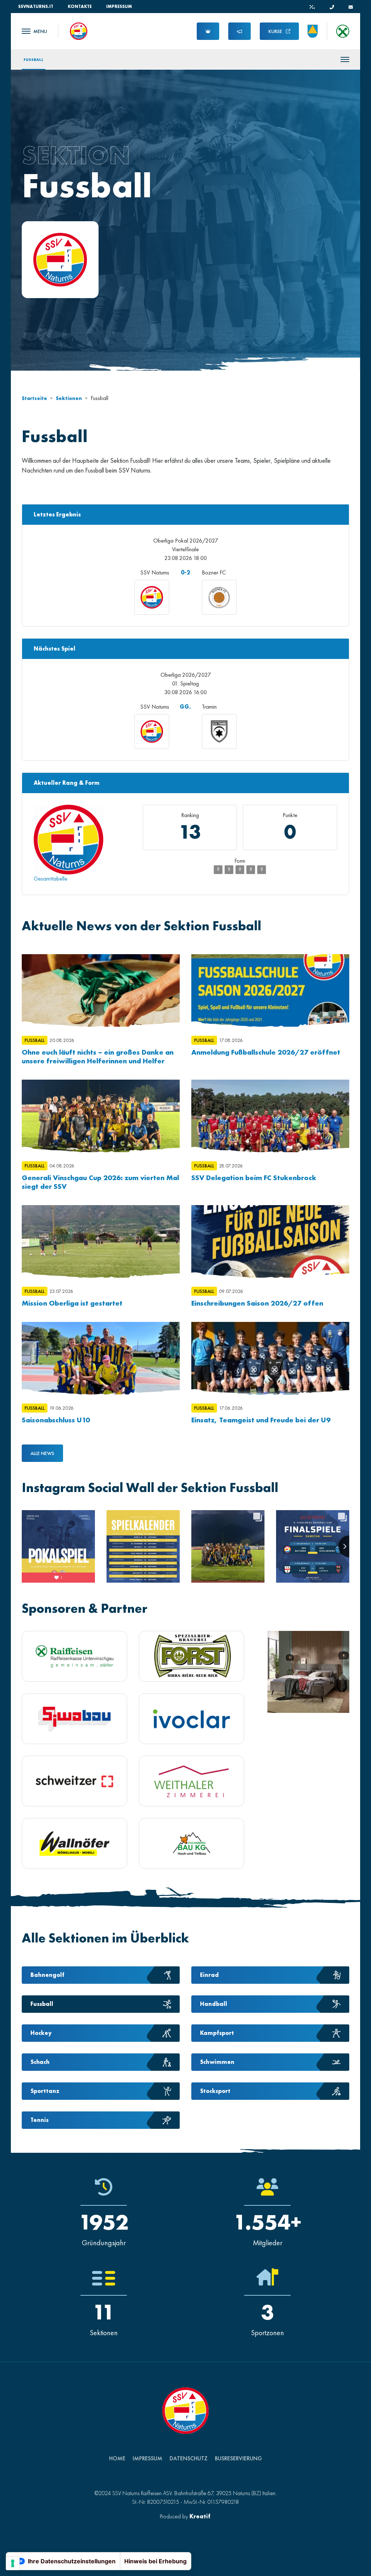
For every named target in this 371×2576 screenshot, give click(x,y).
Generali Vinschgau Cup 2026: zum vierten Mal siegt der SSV (100, 1182)
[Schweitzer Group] (74, 1781)
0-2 (185, 572)
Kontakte (80, 7)
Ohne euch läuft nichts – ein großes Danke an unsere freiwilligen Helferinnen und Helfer (98, 1056)
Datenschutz (189, 2458)
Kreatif (200, 2516)
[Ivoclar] (191, 1719)
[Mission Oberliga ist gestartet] (101, 1241)
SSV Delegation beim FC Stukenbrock (254, 1178)
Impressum (119, 7)
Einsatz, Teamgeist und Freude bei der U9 (261, 1420)
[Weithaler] (191, 1781)
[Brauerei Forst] (191, 1656)
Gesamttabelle (51, 879)
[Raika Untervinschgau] (74, 1656)
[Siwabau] (74, 1719)
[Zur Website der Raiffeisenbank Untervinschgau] (343, 31)
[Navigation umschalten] (34, 31)
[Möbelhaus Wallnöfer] (74, 1844)
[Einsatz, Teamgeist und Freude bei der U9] (270, 1358)
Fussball (34, 59)
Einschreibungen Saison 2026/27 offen (257, 1303)
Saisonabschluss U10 (56, 1420)
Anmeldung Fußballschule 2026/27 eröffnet (266, 1052)
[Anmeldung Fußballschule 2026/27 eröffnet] (270, 990)
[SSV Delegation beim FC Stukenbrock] (270, 1116)
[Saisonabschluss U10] (101, 1358)
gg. (185, 707)
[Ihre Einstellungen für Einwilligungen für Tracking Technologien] (13, 2563)
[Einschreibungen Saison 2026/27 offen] (270, 1241)
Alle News (42, 1453)
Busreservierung (238, 2458)
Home (117, 2458)
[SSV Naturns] (79, 30)
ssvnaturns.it (36, 7)
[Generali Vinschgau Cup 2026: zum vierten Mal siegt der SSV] (101, 1116)
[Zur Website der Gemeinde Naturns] (313, 31)
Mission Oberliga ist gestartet (72, 1303)
